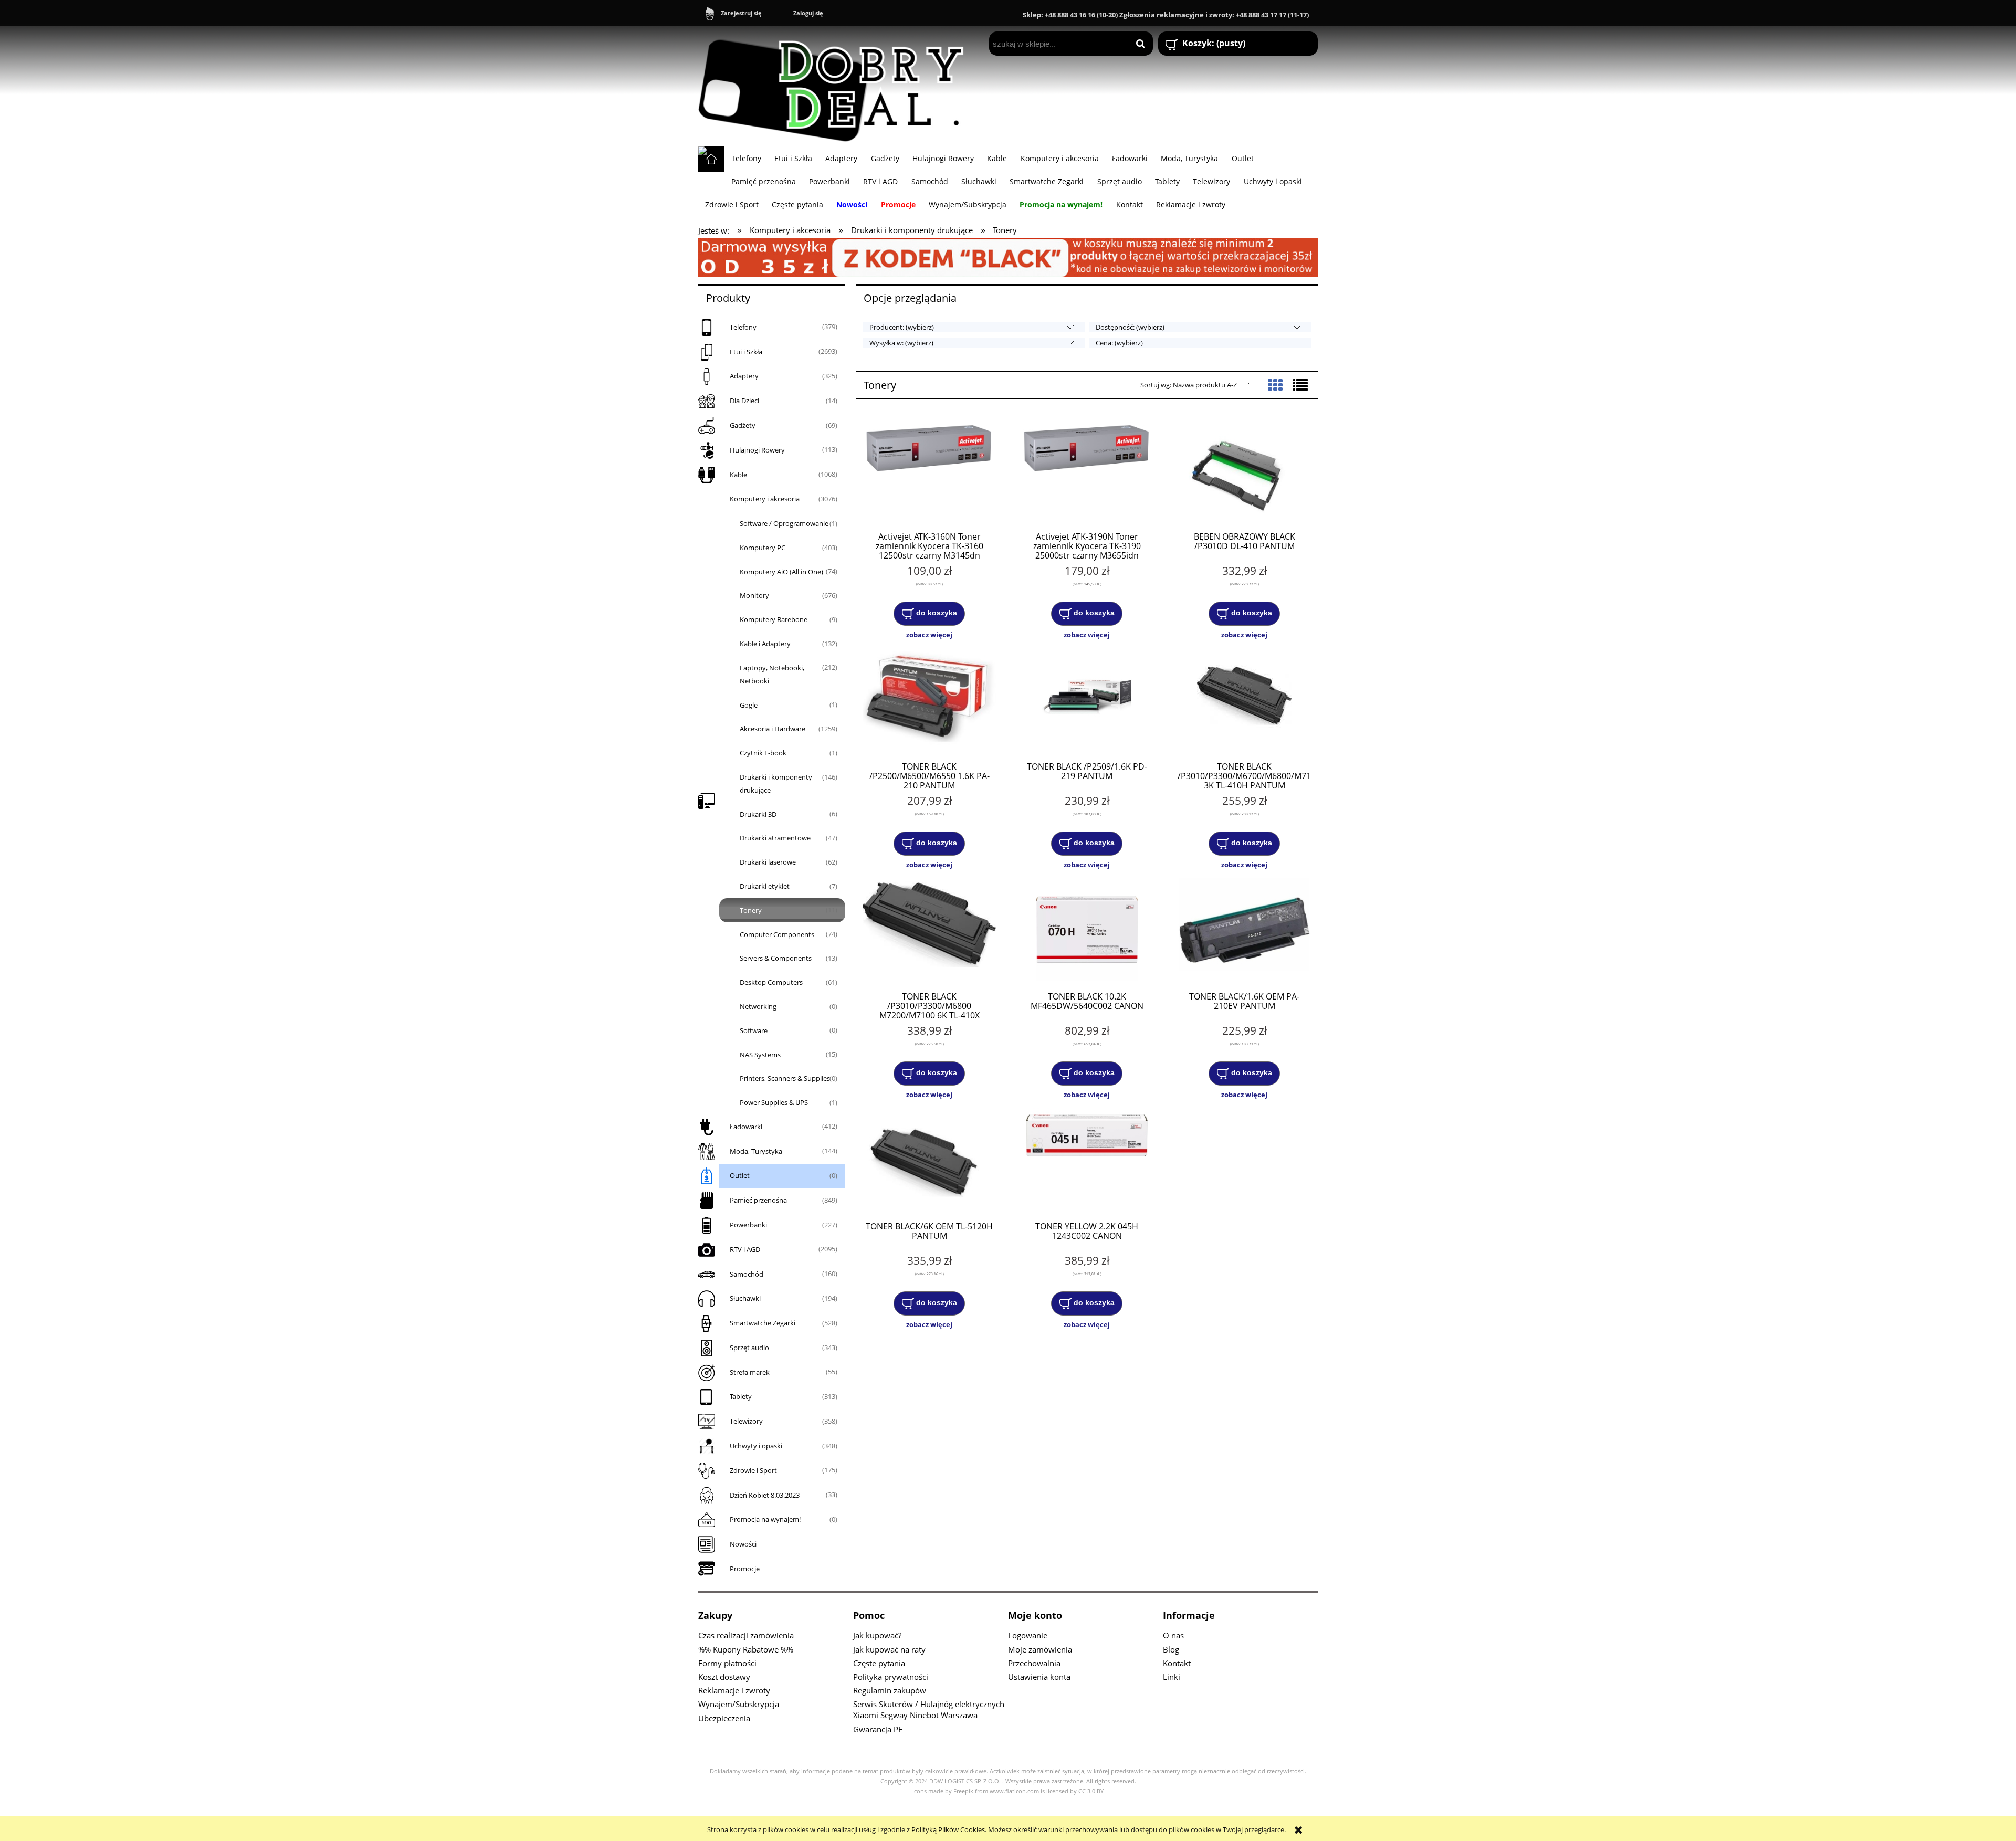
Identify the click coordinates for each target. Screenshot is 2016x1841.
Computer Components (777, 934)
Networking (758, 1006)
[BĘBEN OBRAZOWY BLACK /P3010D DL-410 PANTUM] (1244, 471)
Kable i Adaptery (765, 644)
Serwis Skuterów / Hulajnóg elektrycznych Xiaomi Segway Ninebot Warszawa (929, 1709)
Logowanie (1028, 1635)
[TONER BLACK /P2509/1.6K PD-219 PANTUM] (1087, 701)
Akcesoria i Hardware (773, 729)
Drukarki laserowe (768, 862)
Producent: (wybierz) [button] (902, 327)
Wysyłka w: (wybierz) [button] (901, 343)
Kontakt (1177, 1663)
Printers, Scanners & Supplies (785, 1078)
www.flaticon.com (1014, 1791)
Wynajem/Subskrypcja (739, 1704)
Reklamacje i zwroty (734, 1690)
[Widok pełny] (1300, 385)
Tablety (741, 1396)
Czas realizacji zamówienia (746, 1635)
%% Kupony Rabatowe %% (746, 1649)
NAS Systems (760, 1055)
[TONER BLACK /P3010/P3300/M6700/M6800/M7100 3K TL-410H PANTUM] (1244, 701)
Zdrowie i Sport (753, 1470)
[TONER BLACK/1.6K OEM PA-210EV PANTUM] (1244, 931)
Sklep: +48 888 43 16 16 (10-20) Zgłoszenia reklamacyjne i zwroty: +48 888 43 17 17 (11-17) (1166, 15)
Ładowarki (746, 1127)
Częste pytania (879, 1663)
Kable (738, 475)
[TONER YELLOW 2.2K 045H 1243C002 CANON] (1087, 1161)
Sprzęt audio (749, 1348)
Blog (1171, 1649)
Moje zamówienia (1040, 1649)
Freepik (963, 1791)
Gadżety (743, 425)
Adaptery (744, 376)
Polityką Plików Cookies (948, 1829)
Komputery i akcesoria (765, 499)
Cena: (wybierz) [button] (1119, 343)
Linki (1172, 1677)
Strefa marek (750, 1372)
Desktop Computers (771, 982)
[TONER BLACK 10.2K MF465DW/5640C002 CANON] (1087, 931)
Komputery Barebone (774, 619)
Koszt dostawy (724, 1677)
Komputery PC (763, 548)
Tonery (751, 910)
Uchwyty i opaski (756, 1446)
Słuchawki (745, 1298)
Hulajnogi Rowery (757, 450)
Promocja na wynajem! (765, 1519)
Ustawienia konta (1039, 1677)
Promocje (745, 1569)
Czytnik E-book (763, 753)
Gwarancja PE (878, 1729)
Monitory (754, 595)
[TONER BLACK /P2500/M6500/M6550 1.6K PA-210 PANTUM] (929, 701)
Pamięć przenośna (758, 1200)
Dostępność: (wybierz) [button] (1130, 327)
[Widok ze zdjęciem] (1275, 385)
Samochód (747, 1274)
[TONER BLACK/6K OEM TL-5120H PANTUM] (929, 1161)
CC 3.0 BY (1091, 1791)
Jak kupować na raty (889, 1649)
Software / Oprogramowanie (784, 523)
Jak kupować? (877, 1635)
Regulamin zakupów (890, 1690)
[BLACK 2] (1008, 257)
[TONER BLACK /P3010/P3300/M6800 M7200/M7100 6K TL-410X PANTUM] (929, 931)
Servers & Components (776, 958)
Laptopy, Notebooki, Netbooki (772, 674)
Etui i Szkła (746, 352)
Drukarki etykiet (765, 886)
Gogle (749, 705)
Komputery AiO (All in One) (781, 572)
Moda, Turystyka (756, 1151)
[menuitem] (746, 158)
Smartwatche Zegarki (763, 1323)
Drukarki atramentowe (775, 838)
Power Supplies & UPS (774, 1102)
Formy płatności (727, 1663)
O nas (1173, 1635)
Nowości (743, 1544)
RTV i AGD (745, 1249)
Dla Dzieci (744, 401)
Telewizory (746, 1421)
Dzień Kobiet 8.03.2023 (765, 1495)
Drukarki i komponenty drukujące (776, 783)
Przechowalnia (1034, 1663)
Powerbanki (748, 1225)
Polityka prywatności (891, 1677)
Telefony (743, 327)
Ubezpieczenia (724, 1718)
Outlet (740, 1175)
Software (754, 1030)
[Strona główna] (836, 86)
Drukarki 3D (758, 814)
